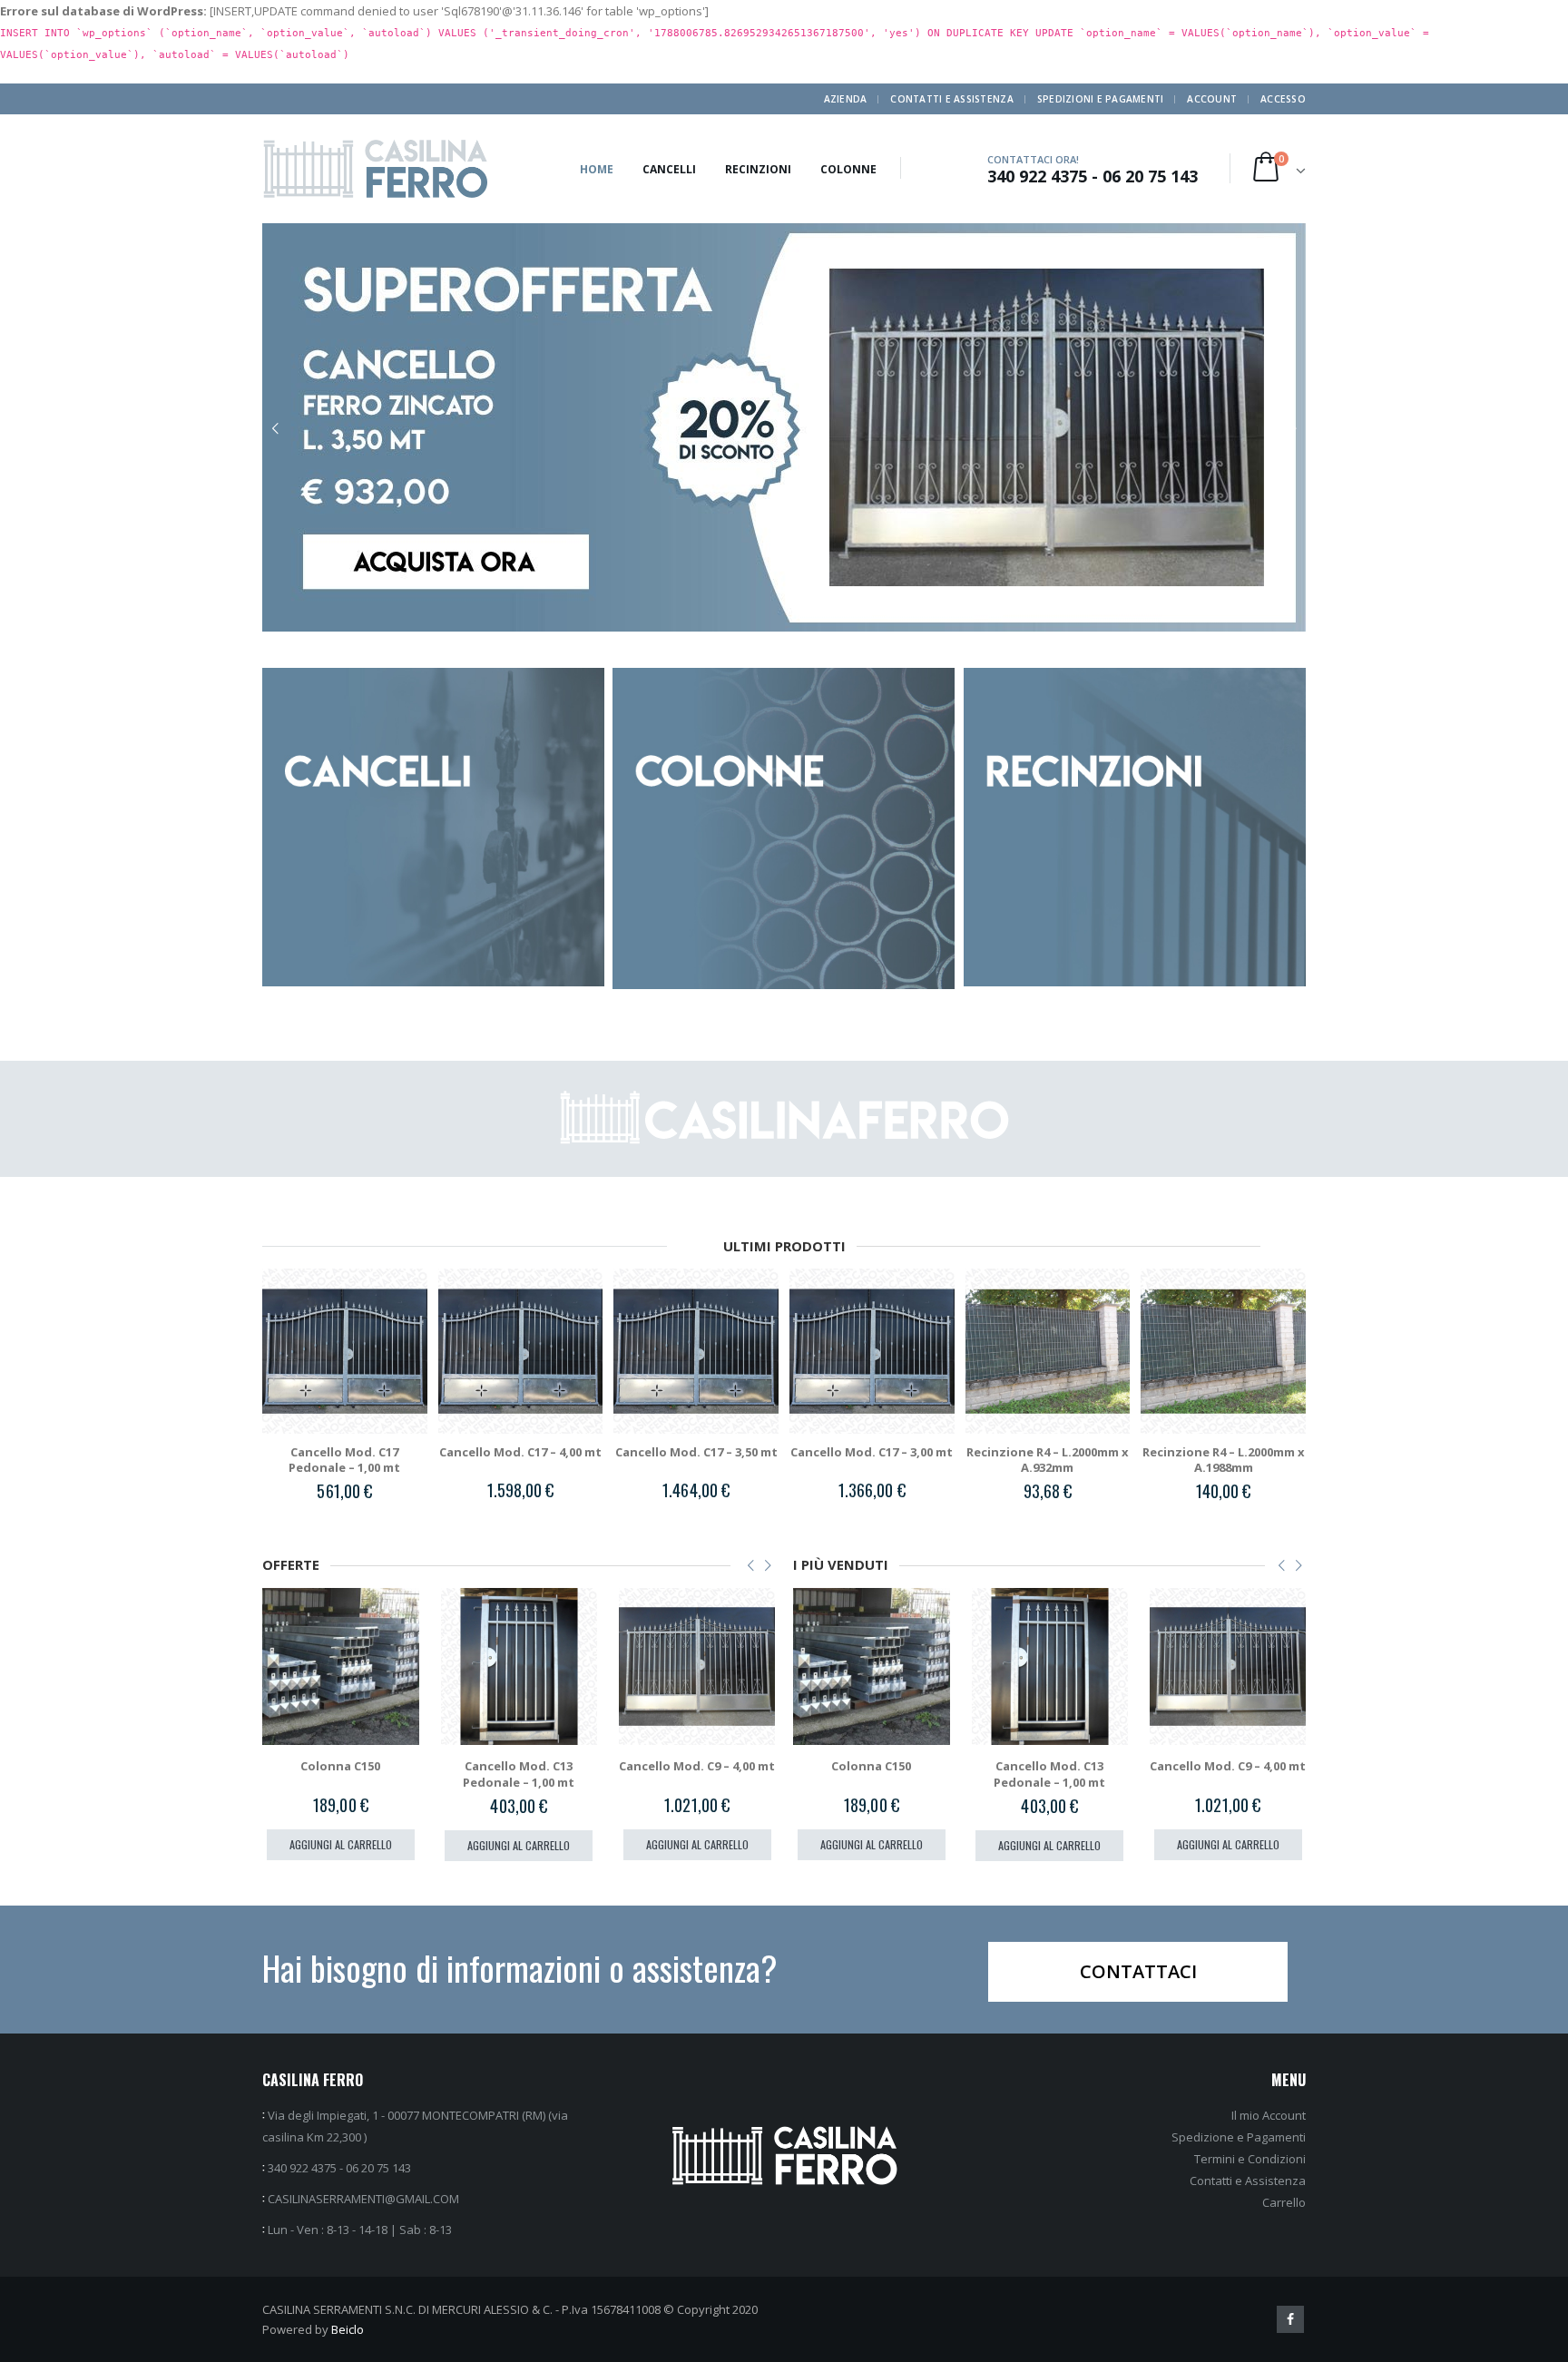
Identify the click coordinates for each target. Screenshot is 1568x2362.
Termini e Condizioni (1250, 2159)
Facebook (1290, 2319)
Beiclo (348, 2329)
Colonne (848, 169)
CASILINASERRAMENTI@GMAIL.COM (363, 2199)
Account (1212, 99)
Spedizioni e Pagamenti (1101, 99)
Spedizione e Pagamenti (1239, 2137)
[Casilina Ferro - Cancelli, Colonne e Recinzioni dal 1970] (376, 169)
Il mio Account (1269, 2115)
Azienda (846, 99)
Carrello (1284, 2202)
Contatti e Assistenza (951, 99)
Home (597, 169)
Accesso (1283, 99)
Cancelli (669, 169)
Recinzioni (758, 169)
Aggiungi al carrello (341, 1845)
